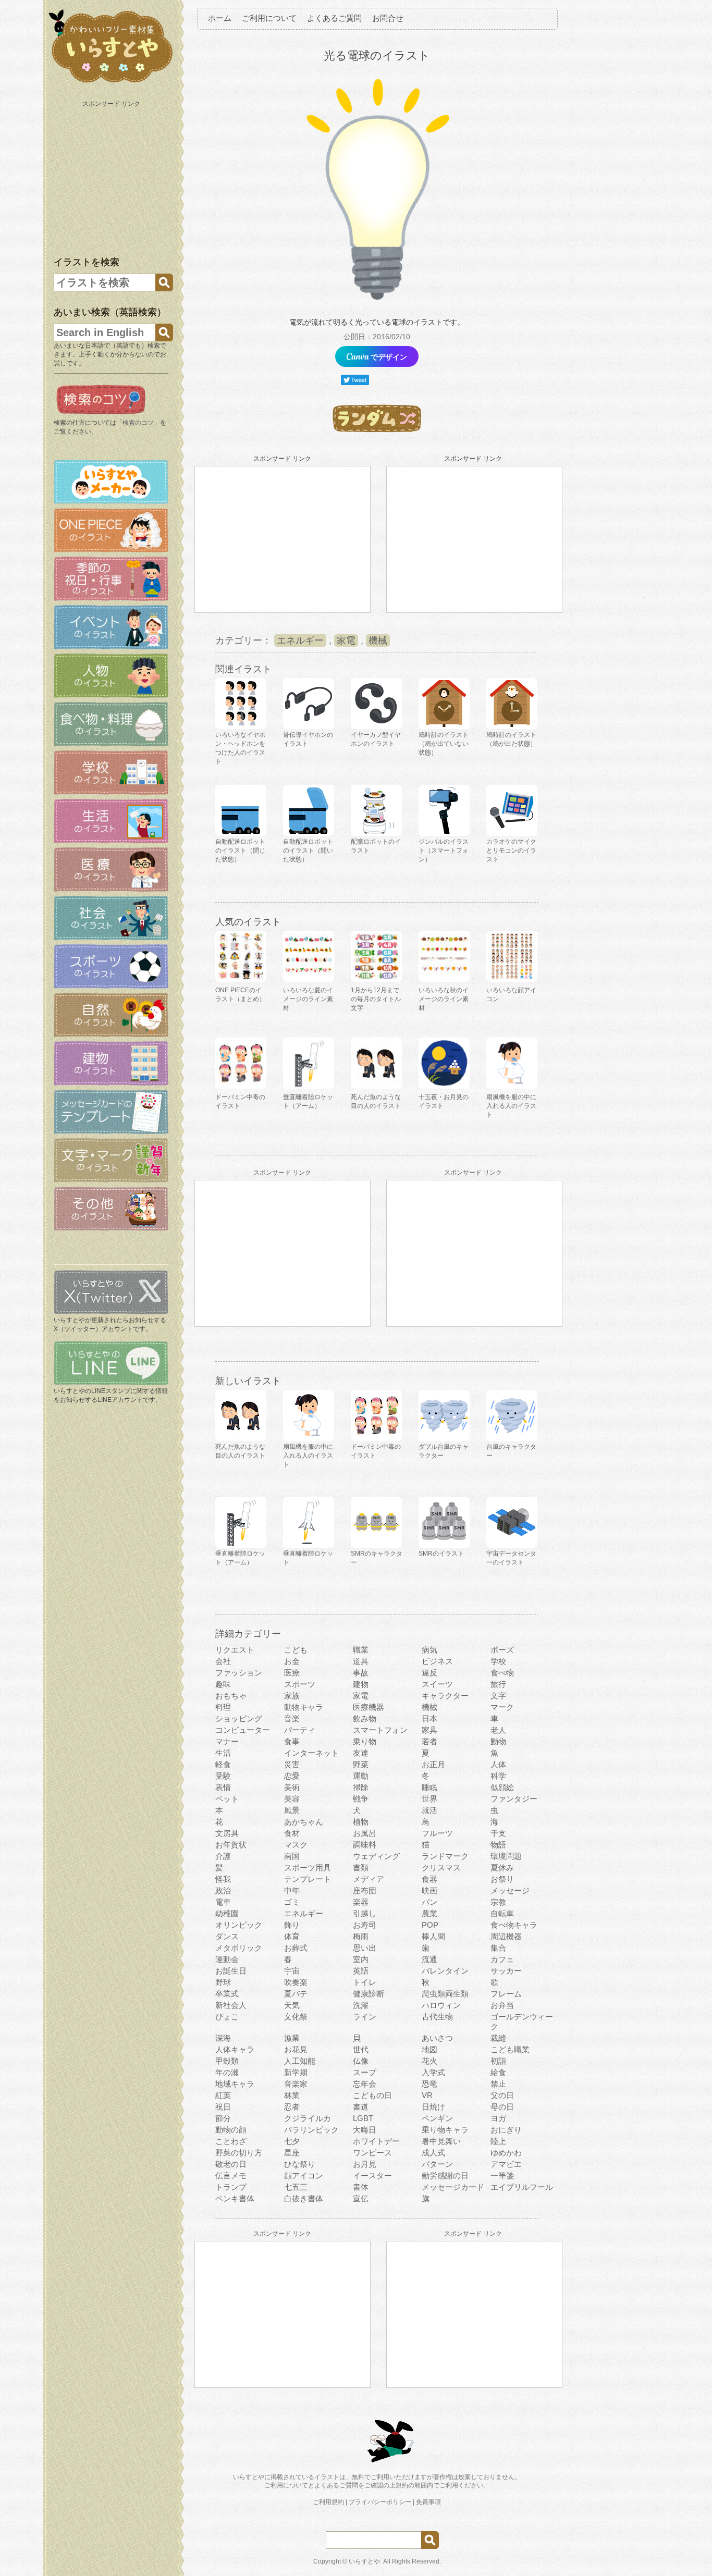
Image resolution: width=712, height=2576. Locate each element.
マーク (502, 1707)
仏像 (361, 2061)
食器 (429, 1879)
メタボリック (239, 1948)
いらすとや (364, 2561)
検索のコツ (138, 423)
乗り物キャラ (445, 2130)
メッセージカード (453, 2187)
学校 (498, 1661)
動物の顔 (231, 2130)
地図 (429, 2049)
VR (427, 2095)
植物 (361, 1822)
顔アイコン (304, 2176)
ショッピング (239, 1718)
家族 (292, 1696)
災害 (292, 1764)
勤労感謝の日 (445, 2176)
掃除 (361, 1787)
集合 (498, 1948)
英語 (361, 1971)
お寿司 (365, 1925)
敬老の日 (231, 2164)
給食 (498, 2072)
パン (429, 1902)
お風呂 (365, 1833)
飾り (292, 1925)
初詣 (498, 2061)
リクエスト (235, 1650)
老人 (498, 1730)
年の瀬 (227, 2072)
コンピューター (243, 1730)
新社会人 (231, 2005)
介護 (223, 1856)
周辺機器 (506, 1936)
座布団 (365, 1890)
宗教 (498, 1902)
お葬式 (296, 1948)
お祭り (502, 1879)
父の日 (502, 2095)
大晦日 (365, 2130)
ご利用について (269, 18)
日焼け (433, 2107)
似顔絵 (502, 1787)
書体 (361, 2187)
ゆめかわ (506, 2153)
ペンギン (437, 2118)
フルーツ (437, 1833)
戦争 (361, 1799)
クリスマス (441, 1868)
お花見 (296, 2049)
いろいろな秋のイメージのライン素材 (444, 999)
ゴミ (292, 1902)
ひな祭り (300, 2164)
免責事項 (428, 2502)
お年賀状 (231, 1845)
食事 (292, 1741)
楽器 (361, 1902)
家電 (346, 640)
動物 (498, 1741)
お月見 (365, 2164)
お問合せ (388, 18)
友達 (361, 1753)
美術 (292, 1787)
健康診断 (369, 1994)
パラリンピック (311, 2130)
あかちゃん (304, 1822)
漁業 (292, 2038)
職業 (361, 1650)
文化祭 (296, 2017)
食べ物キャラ (514, 1925)
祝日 (223, 2107)
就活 (429, 1810)
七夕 (292, 2141)
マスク (296, 1845)
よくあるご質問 (334, 18)
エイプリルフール (522, 2187)
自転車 (502, 1913)
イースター (372, 2176)
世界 (429, 1799)
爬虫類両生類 (445, 1994)
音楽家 (296, 2084)
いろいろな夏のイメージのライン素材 (308, 999)
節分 (223, 2118)
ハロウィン (441, 2005)
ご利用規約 (328, 2502)
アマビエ (506, 2164)
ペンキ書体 (235, 2198)
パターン (437, 2164)
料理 (223, 1707)
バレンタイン (445, 1971)
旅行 (498, 1684)
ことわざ (231, 2141)
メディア (369, 1879)
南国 (292, 1856)
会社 (223, 1661)
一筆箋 (502, 2176)
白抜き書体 (304, 2198)
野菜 (361, 1764)
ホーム (220, 18)
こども (296, 1650)
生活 (223, 1753)
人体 (498, 1764)
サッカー (506, 1971)
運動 (361, 1776)
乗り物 (365, 1741)
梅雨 (361, 1936)
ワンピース (372, 2153)
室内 (361, 1959)
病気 (429, 1650)
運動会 (227, 1959)
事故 (361, 1673)
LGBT (363, 2118)
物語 (498, 1845)
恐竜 (429, 2084)
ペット (227, 1799)
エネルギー (300, 640)
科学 (498, 1776)
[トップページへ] (111, 83)
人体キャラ (235, 2049)
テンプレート (308, 1879)
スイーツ (437, 1684)
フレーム (506, 1994)
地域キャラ (235, 2084)
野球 (223, 1982)
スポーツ (300, 1684)
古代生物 (437, 2017)
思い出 (365, 1948)
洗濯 (361, 2005)
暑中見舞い (441, 2141)
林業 (292, 2095)
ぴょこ (227, 2017)
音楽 (292, 1718)
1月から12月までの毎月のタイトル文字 (376, 999)
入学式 (433, 2072)
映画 (429, 1890)
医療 (292, 1673)
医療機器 (369, 1707)
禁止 (498, 2084)
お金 (292, 1661)
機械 (378, 640)
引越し (365, 1913)
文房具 (227, 1833)
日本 (429, 1718)
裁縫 (498, 2038)
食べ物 (502, 1673)
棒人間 (433, 1936)
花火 (429, 2061)
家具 (429, 1730)
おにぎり (506, 2130)
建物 (361, 1684)
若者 (429, 1741)
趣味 (223, 1684)
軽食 (223, 1764)
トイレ (365, 1982)
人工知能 (300, 2061)
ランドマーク (445, 1856)
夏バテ (296, 1994)
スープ (365, 2072)
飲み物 (365, 1718)
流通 (429, 1959)
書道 (361, 2107)
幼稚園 (227, 1913)
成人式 (433, 2153)
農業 (429, 1913)
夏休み (502, 1868)
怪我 (223, 1879)
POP (430, 1925)
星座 (292, 2153)
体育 (292, 1936)
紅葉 (223, 2095)
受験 (223, 1776)
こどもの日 (372, 2095)
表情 (223, 1787)
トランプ (231, 2187)
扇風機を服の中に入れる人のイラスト (511, 1106)
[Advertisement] (112, 176)
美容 (292, 1799)
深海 (223, 2038)
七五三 (296, 2187)
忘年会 (365, 2084)
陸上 (498, 2141)
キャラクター (445, 1696)
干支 (498, 1833)
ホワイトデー (376, 2141)
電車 (223, 1902)
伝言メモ (231, 2176)
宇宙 (292, 1971)
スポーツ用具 (308, 1868)
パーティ (300, 1730)
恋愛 (292, 1776)
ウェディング (376, 1856)
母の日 (502, 2107)
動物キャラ (304, 1707)
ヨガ (498, 2118)
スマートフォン (380, 1730)
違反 (429, 1673)
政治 (223, 1890)
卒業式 (227, 1994)
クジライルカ (308, 2118)
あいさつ (437, 2038)
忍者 (292, 2107)
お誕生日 (231, 1971)
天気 (292, 2005)
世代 (361, 2049)
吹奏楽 (296, 1982)
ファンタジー (514, 1799)
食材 (292, 1833)
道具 (361, 1661)
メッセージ (510, 1890)
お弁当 (502, 2005)
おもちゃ (231, 1696)
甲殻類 (227, 2061)
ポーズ (502, 1650)
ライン (365, 2017)
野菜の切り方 (239, 2153)
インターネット (311, 1753)
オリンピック (239, 1925)
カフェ (502, 1959)
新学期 (296, 2072)
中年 (292, 1890)
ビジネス (437, 1661)
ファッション (239, 1673)
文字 (498, 1696)
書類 (361, 1868)
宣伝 (361, 2198)
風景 (292, 1810)
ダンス (227, 1936)
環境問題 (506, 1856)
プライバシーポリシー (380, 2502)
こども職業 (510, 2049)
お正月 (433, 1764)
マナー (227, 1741)
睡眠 (429, 1787)
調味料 (365, 1845)
